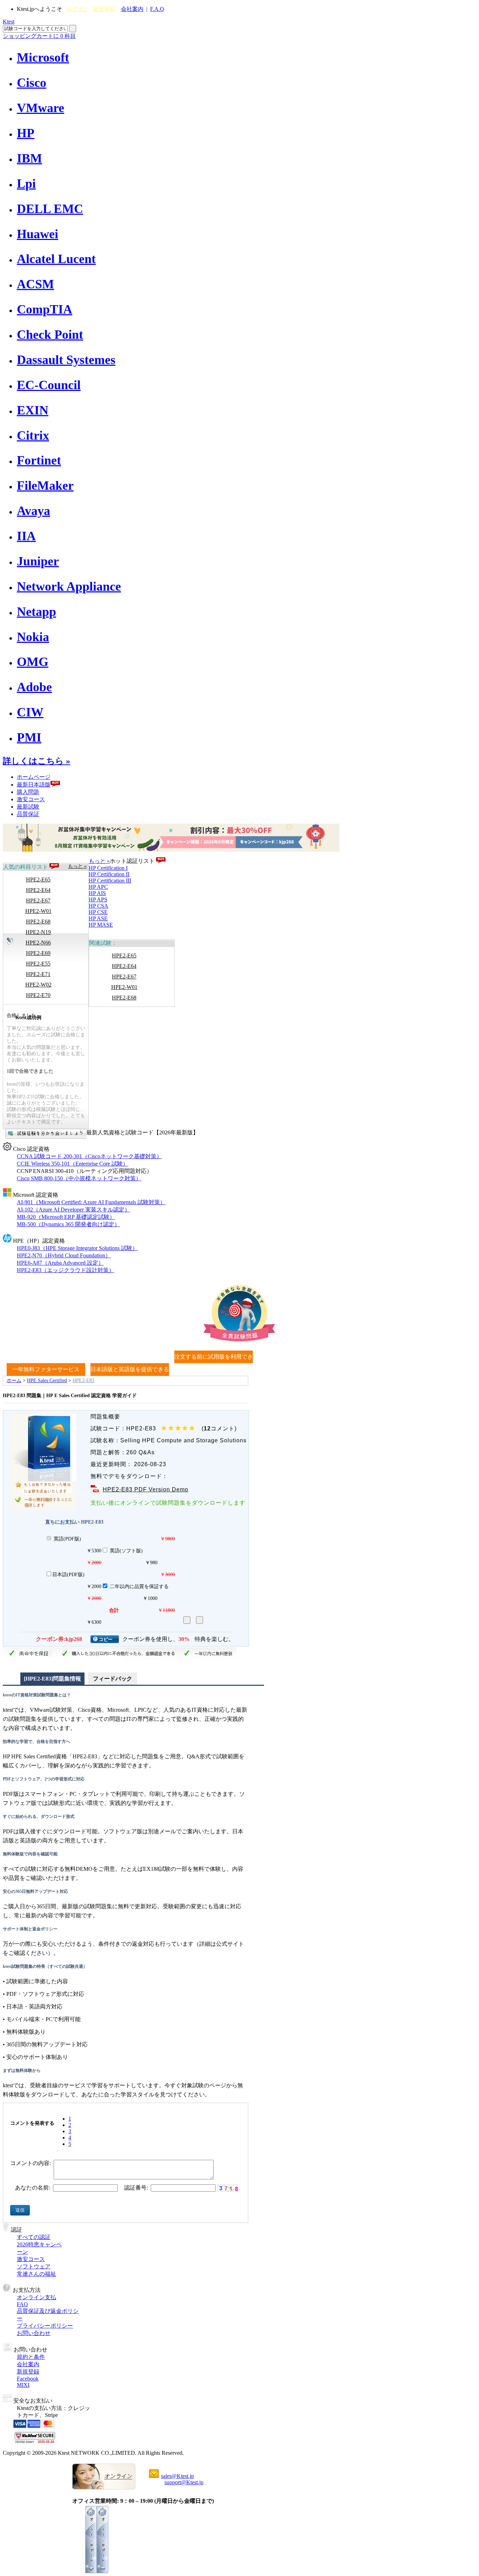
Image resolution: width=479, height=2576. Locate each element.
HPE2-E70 (38, 995)
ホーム (14, 1380)
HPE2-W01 (38, 911)
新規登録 (104, 9)
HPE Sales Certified (47, 1380)
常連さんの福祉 (36, 2274)
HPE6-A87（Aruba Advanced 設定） (60, 1263)
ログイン (77, 9)
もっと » (77, 866)
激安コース (31, 799)
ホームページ (34, 777)
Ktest (9, 22)
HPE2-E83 (83, 1380)
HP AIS (97, 893)
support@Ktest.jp (184, 2482)
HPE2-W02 (38, 985)
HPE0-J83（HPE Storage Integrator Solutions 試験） (77, 1248)
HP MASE (101, 925)
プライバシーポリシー (45, 2326)
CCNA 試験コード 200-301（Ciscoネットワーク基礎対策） (89, 1156)
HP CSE (98, 912)
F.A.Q (157, 9)
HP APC (98, 887)
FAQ (22, 2304)
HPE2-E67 (38, 901)
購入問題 (28, 792)
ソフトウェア (34, 2266)
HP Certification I (108, 868)
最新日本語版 (34, 785)
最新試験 (28, 807)
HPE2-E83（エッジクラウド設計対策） (66, 1270)
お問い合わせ (34, 2333)
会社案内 (132, 9)
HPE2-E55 (38, 964)
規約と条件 (31, 2357)
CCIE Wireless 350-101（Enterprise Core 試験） (73, 1164)
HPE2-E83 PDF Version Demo (146, 1489)
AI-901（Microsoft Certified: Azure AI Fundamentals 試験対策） (91, 1202)
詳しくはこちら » (36, 761)
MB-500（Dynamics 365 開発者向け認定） (68, 1224)
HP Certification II (109, 874)
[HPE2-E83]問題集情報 (52, 1679)
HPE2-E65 (38, 880)
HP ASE (98, 918)
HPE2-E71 (38, 974)
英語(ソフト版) (126, 1551)
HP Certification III (110, 881)
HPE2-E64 (38, 890)
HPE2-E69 (38, 953)
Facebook (28, 2379)
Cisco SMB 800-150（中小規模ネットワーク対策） (79, 1178)
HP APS (98, 899)
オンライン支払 (36, 2297)
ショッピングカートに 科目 (39, 36)
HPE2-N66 (38, 943)
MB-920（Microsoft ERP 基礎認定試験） (66, 1217)
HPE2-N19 (38, 932)
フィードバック (113, 1679)
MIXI (23, 2385)
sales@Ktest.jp (177, 2476)
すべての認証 (34, 2237)
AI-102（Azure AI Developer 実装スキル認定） (73, 1210)
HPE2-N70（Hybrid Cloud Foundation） (64, 1255)
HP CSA (99, 906)
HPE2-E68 (38, 922)
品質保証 (28, 814)
